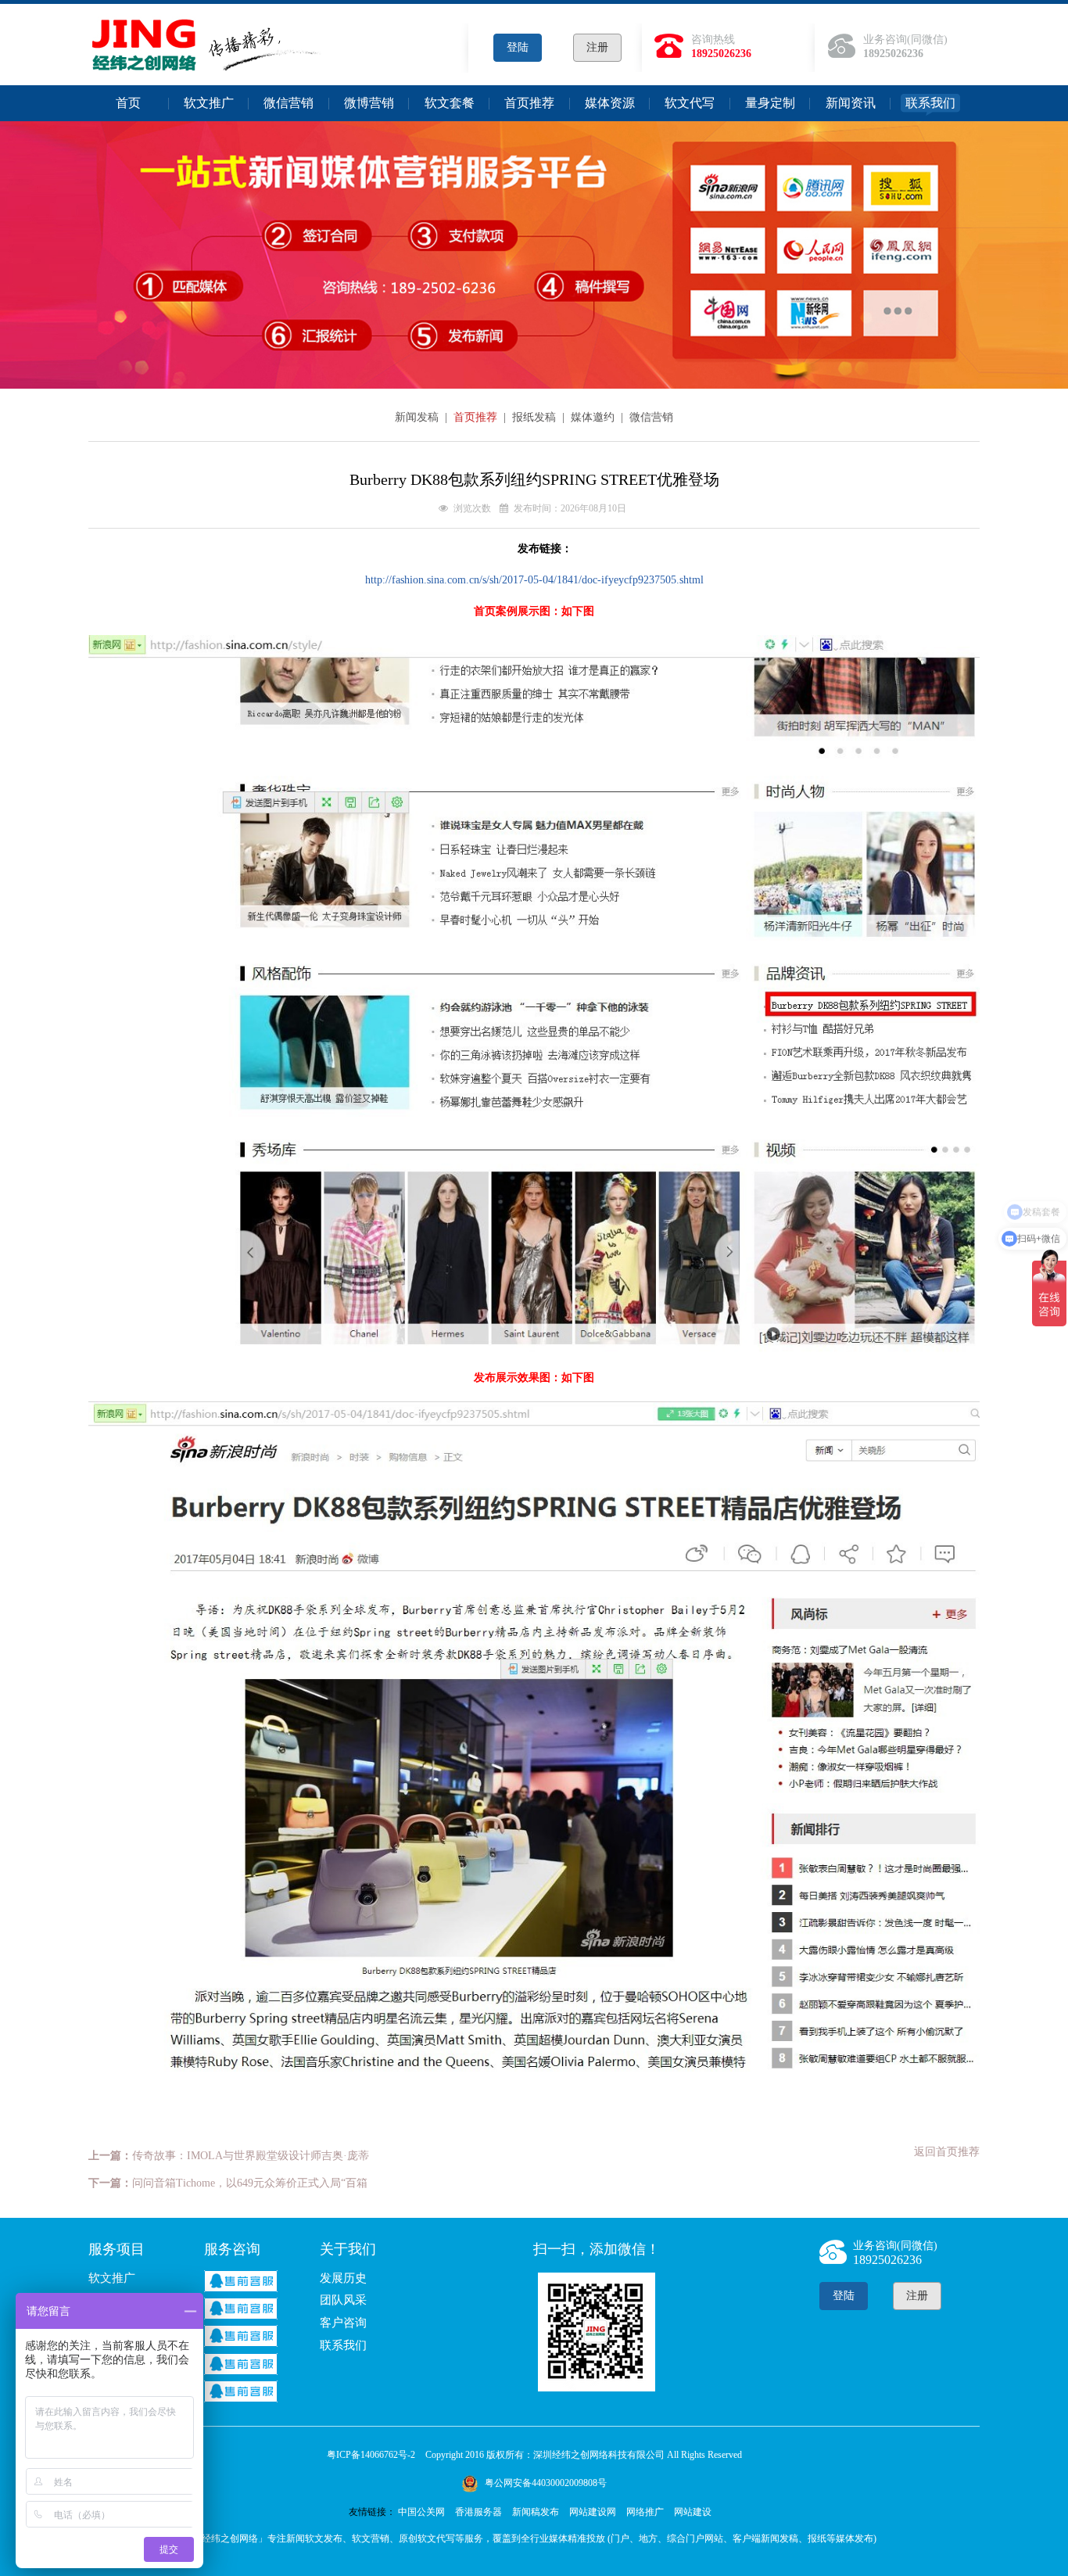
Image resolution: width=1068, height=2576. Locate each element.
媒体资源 (610, 103)
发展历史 (343, 2278)
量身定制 (770, 103)
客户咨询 (343, 2323)
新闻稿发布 (536, 2512)
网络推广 (645, 2512)
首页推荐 (529, 103)
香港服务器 (478, 2512)
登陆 (518, 47)
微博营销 (369, 103)
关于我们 (348, 2249)
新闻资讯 (851, 103)
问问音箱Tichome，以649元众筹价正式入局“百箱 (250, 2183)
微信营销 (289, 103)
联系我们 (930, 103)
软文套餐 (450, 103)
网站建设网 (593, 2512)
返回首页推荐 (947, 2152)
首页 (128, 103)
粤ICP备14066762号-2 (371, 2455)
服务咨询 (232, 2249)
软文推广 (209, 103)
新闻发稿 (418, 417)
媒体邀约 (594, 417)
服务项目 (116, 2249)
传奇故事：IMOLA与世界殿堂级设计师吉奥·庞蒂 (251, 2156)
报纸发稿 (536, 417)
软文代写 (690, 103)
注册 (597, 47)
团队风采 (343, 2300)
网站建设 (693, 2512)
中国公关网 (421, 2512)
